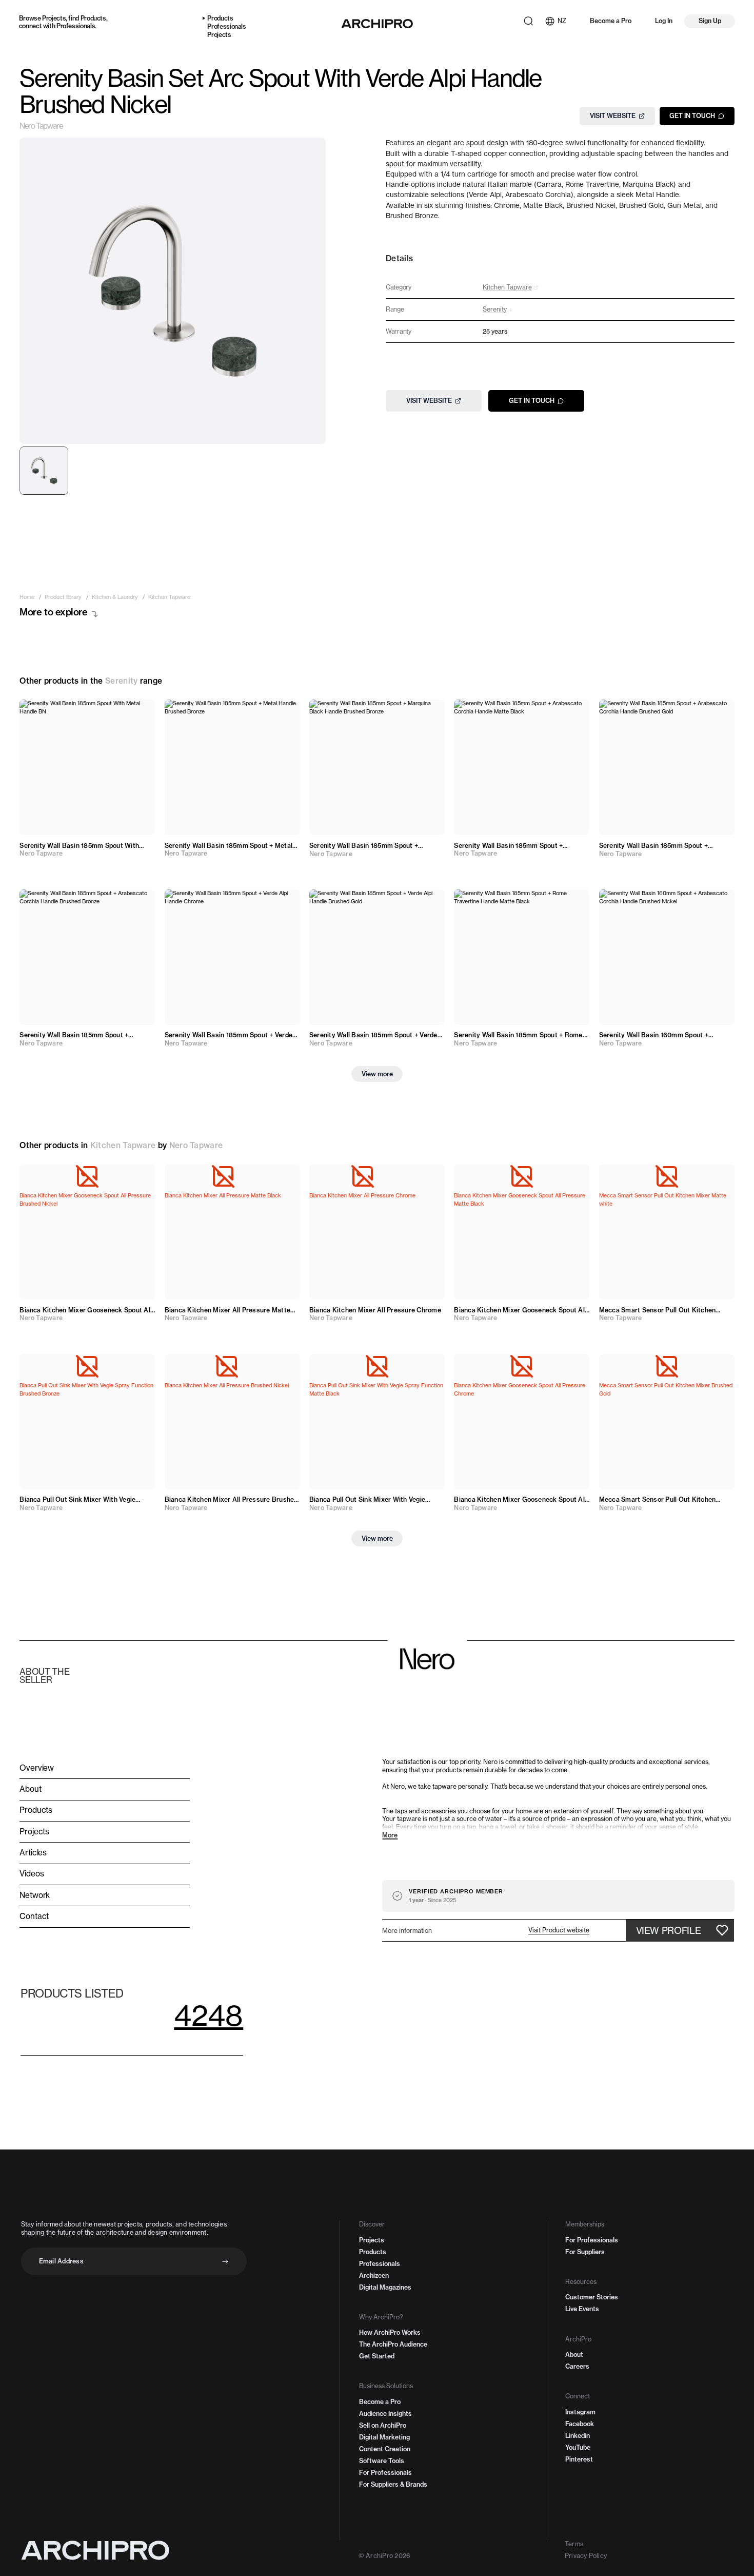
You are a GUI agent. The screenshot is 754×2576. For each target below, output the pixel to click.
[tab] (44, 471)
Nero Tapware (41, 127)
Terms (574, 2544)
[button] (559, 1930)
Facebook (580, 2424)
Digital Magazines (385, 2287)
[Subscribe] (225, 2261)
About (574, 2355)
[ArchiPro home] (377, 24)
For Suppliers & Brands (393, 2484)
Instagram (580, 2412)
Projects (54, 18)
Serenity (121, 681)
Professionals (76, 26)
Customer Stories (592, 2297)
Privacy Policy (586, 2556)
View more (377, 1074)
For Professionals (385, 2473)
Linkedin (578, 2436)
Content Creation (385, 2449)
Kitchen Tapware (123, 1145)
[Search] (528, 21)
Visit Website (613, 116)
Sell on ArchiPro (383, 2425)
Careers (577, 2366)
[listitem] (27, 598)
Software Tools (382, 2461)
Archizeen (374, 2275)
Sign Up (710, 21)
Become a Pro (611, 21)
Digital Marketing (384, 2437)
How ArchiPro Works (390, 2332)
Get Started (377, 2356)
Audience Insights (385, 2414)
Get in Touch (692, 116)
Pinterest (579, 2459)
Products (93, 18)
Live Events (582, 2309)
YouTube (578, 2447)
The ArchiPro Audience (393, 2344)
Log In (664, 21)
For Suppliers (585, 2252)
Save (138, 713)
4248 (209, 2015)
